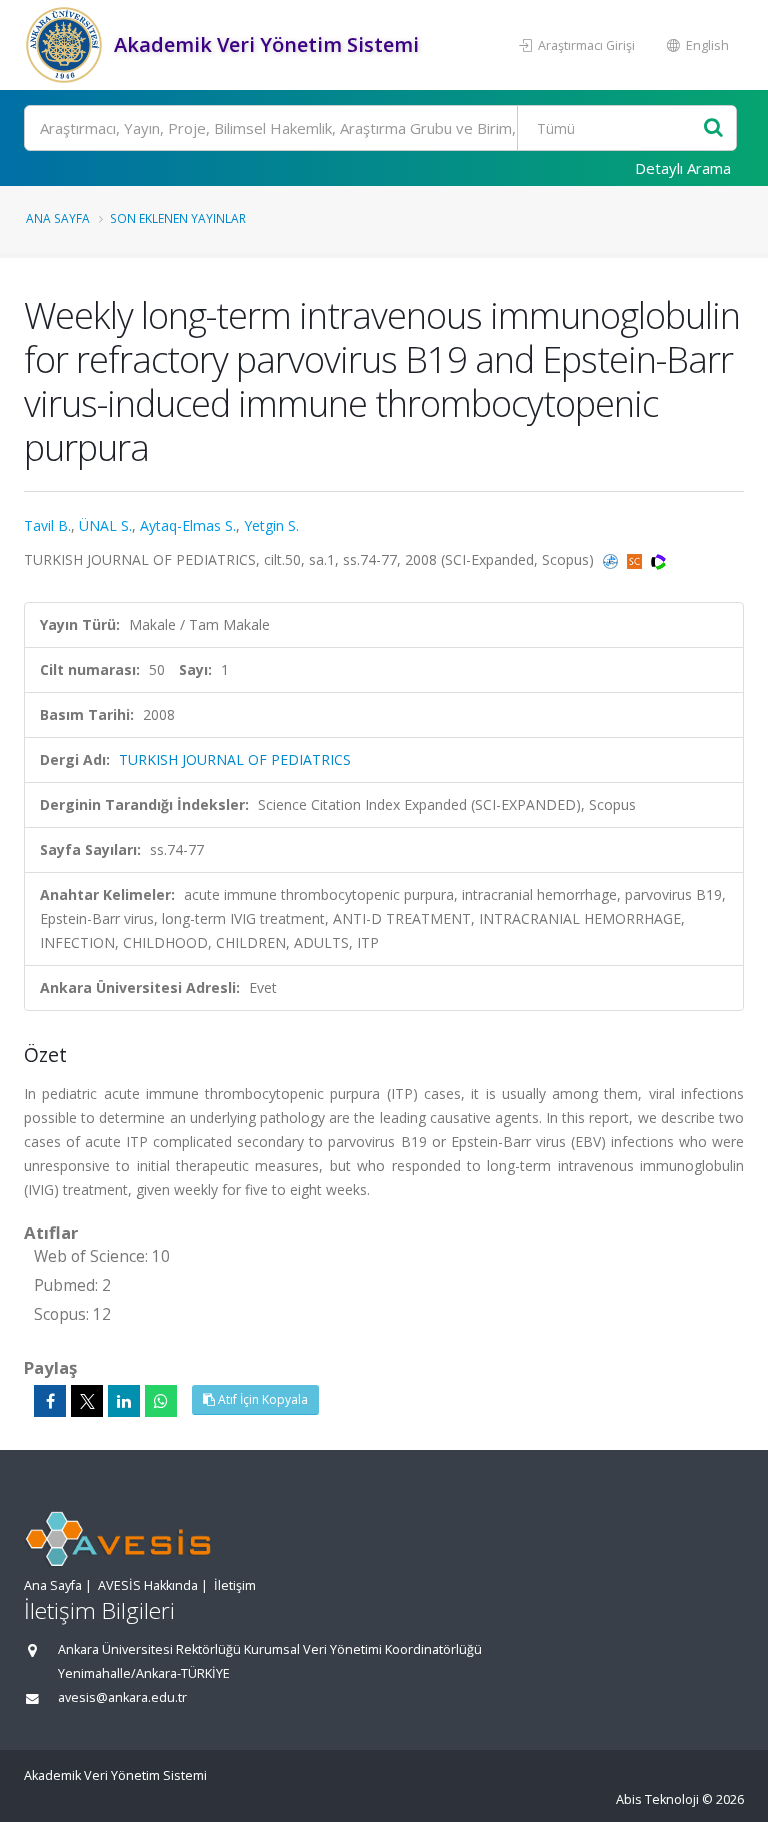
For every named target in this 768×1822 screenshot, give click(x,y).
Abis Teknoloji (657, 1799)
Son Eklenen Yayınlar (178, 218)
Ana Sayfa (58, 218)
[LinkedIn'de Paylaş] (124, 1401)
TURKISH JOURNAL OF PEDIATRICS (235, 759)
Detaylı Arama (683, 168)
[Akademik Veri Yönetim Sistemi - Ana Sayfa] (66, 45)
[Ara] (713, 128)
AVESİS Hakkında (148, 1585)
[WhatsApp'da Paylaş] (161, 1401)
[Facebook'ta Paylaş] (50, 1401)
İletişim (235, 1585)
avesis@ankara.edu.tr (122, 1697)
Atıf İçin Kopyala (261, 1399)
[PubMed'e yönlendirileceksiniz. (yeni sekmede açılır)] (612, 559)
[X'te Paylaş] (87, 1401)
